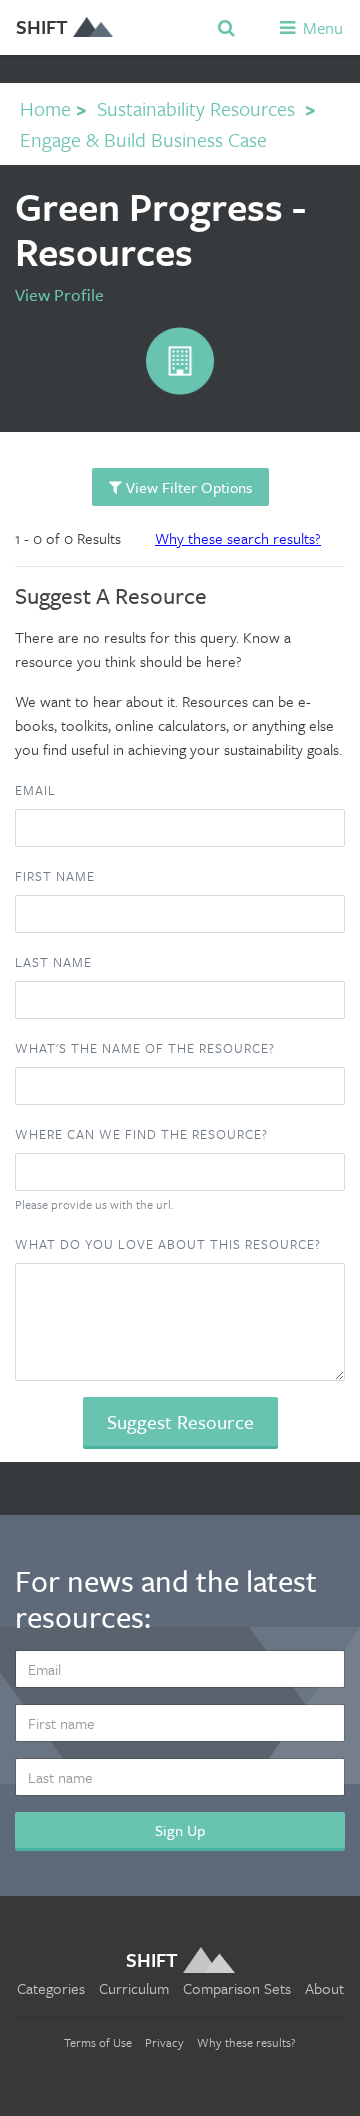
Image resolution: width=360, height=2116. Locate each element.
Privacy (164, 2042)
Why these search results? (238, 538)
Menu (321, 27)
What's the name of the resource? (145, 1048)
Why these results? (246, 2042)
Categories (51, 1988)
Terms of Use (98, 2042)
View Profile (59, 294)
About (324, 1988)
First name (55, 876)
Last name (53, 962)
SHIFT (42, 26)
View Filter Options (187, 487)
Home (45, 108)
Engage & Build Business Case (143, 139)
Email (35, 790)
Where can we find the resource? (141, 1134)
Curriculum (134, 1988)
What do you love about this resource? (168, 1244)
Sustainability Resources (196, 108)
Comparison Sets (237, 1988)
